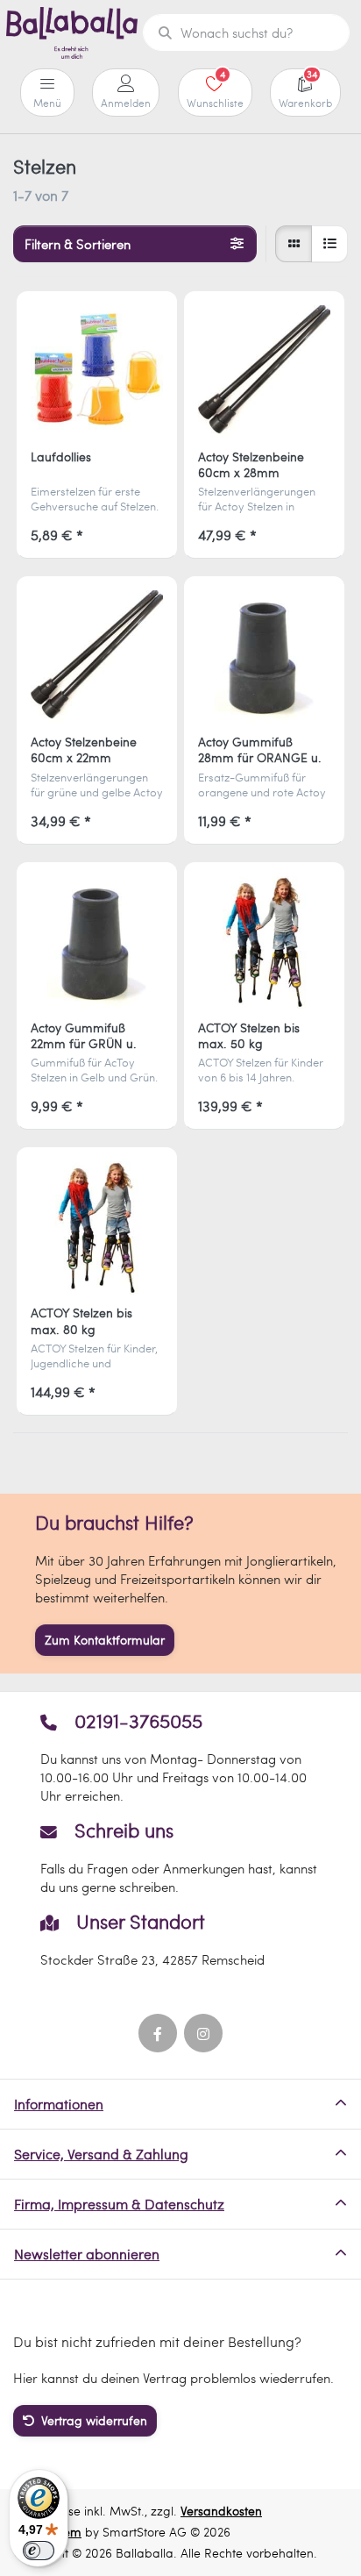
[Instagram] (203, 2033)
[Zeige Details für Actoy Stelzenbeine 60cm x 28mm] (264, 371)
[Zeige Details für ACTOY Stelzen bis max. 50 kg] (264, 942)
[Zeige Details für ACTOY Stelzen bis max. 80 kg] (97, 1227)
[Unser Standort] (180, 1940)
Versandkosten (221, 2511)
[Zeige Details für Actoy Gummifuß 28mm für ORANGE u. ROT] (264, 656)
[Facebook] (158, 2033)
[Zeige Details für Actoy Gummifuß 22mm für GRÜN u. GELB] (97, 942)
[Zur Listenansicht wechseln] (329, 244)
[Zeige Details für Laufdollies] (97, 371)
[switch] (39, 2551)
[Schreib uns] (180, 1858)
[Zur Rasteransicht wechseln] (294, 244)
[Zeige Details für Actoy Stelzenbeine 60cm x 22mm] (97, 656)
